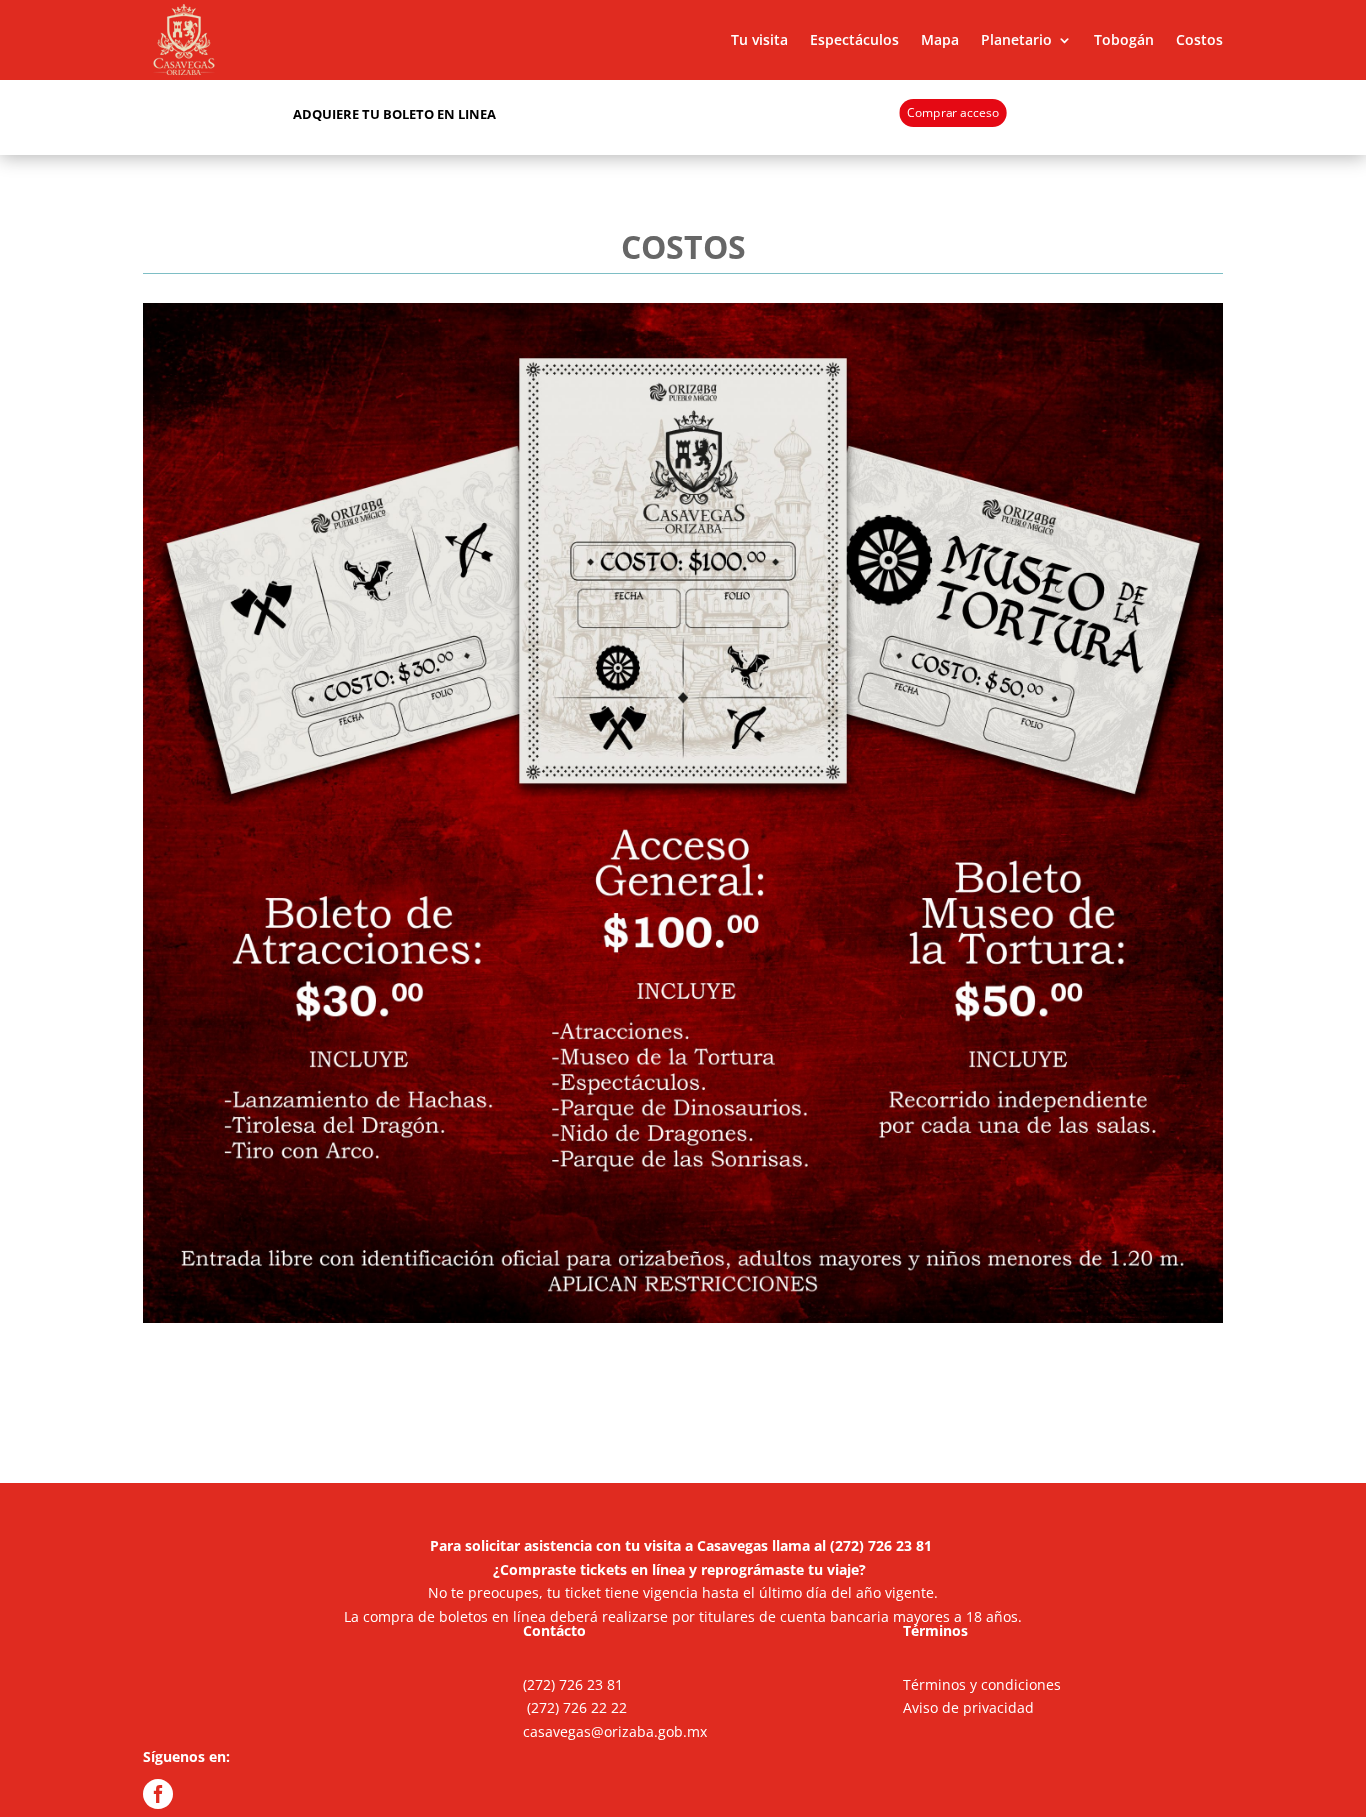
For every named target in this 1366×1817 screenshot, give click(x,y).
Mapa (940, 39)
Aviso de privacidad (968, 1707)
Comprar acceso (953, 112)
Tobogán (1124, 39)
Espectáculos (854, 39)
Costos (1199, 39)
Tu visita (759, 39)
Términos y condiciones (982, 1684)
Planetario (1016, 39)
